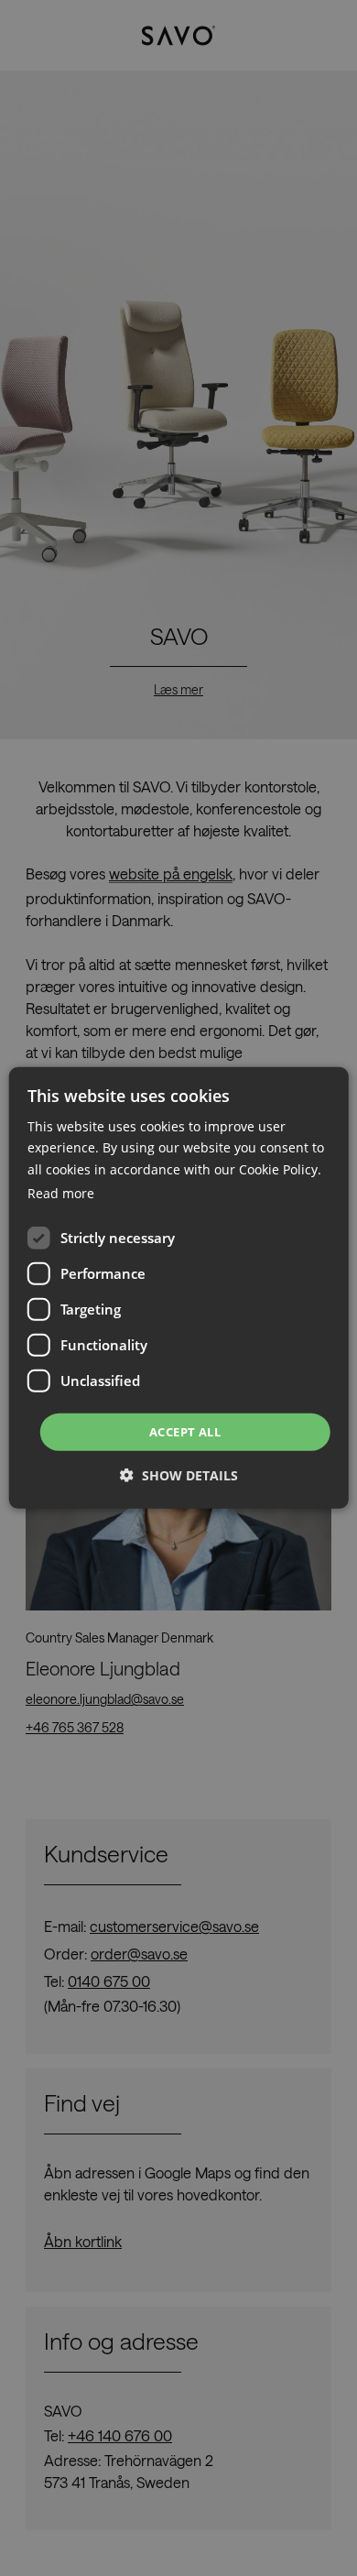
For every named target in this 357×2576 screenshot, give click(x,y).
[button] (179, 1475)
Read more (61, 1193)
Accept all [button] (185, 1432)
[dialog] (179, 1288)
